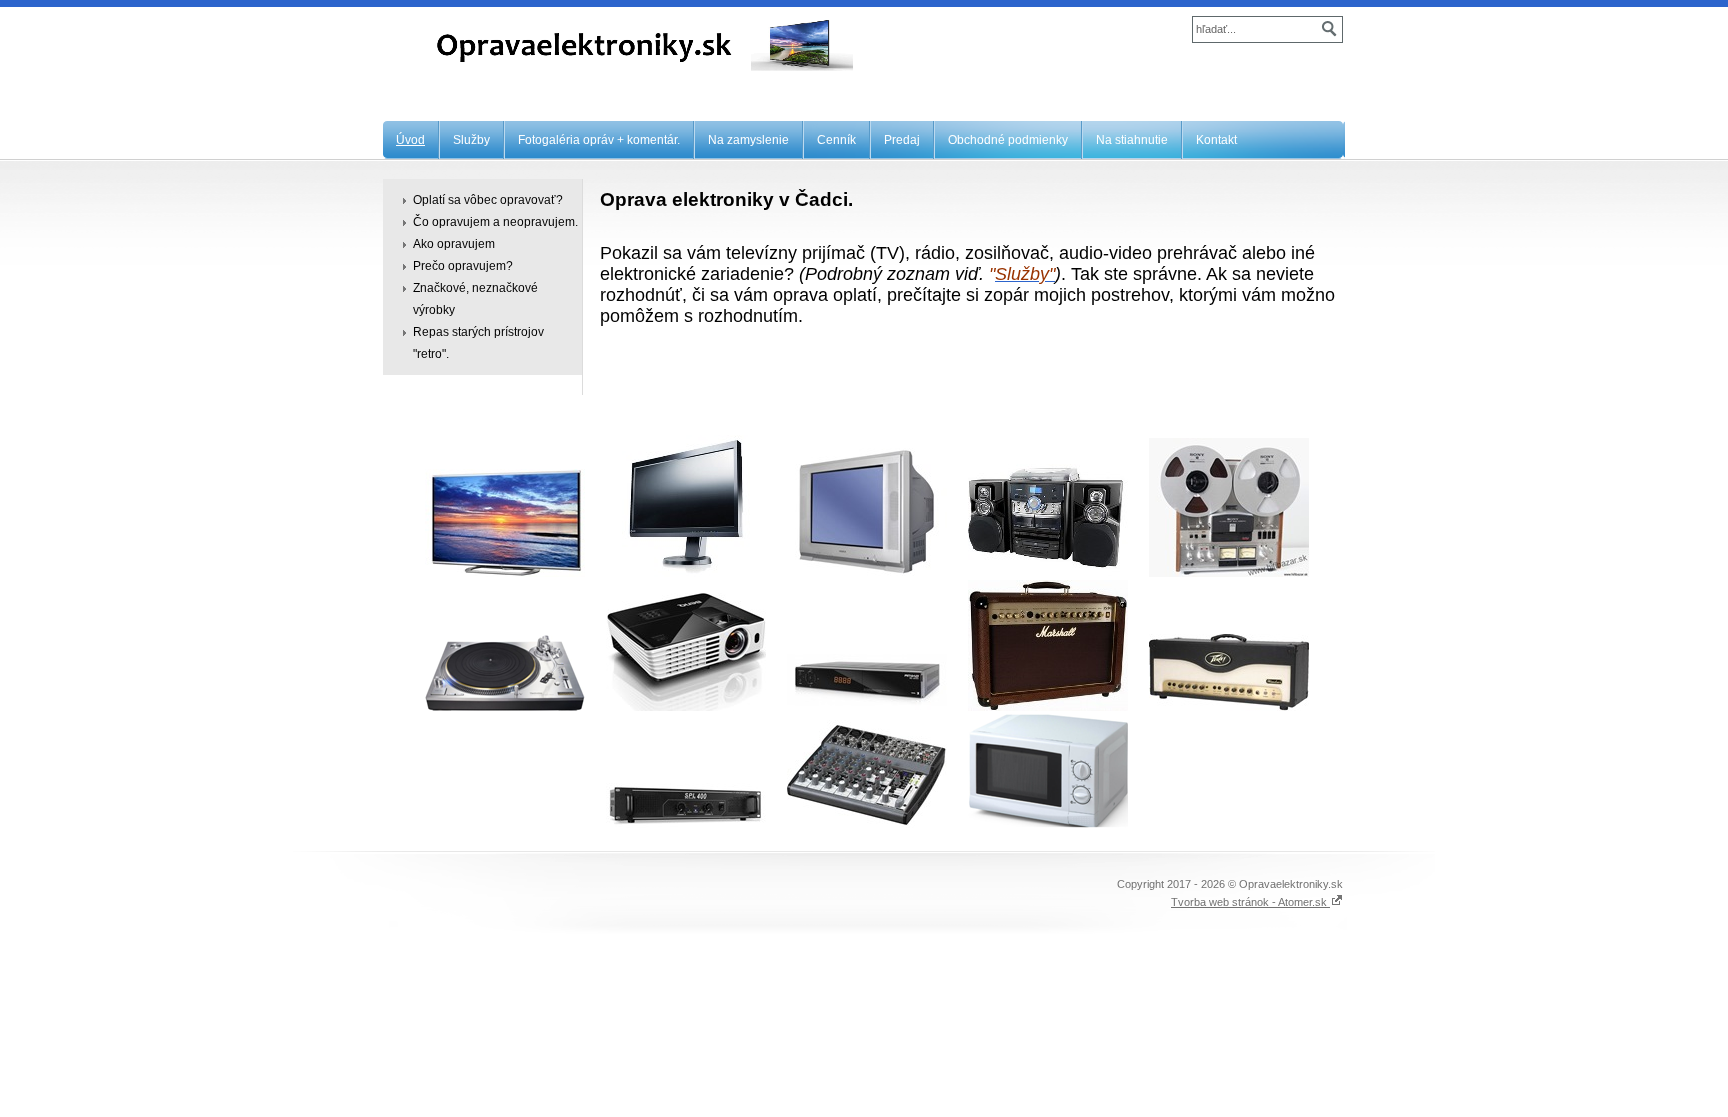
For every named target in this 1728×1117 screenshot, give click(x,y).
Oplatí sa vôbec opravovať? (488, 200)
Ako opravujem (454, 244)
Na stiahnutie (1132, 140)
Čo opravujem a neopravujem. (495, 222)
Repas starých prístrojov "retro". (478, 343)
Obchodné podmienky (1008, 140)
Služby (471, 140)
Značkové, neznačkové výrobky (475, 299)
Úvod (410, 140)
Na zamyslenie (748, 140)
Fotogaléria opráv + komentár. (599, 140)
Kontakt (1216, 140)
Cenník (836, 140)
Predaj (902, 140)
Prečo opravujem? (463, 266)
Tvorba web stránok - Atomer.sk (1250, 902)
